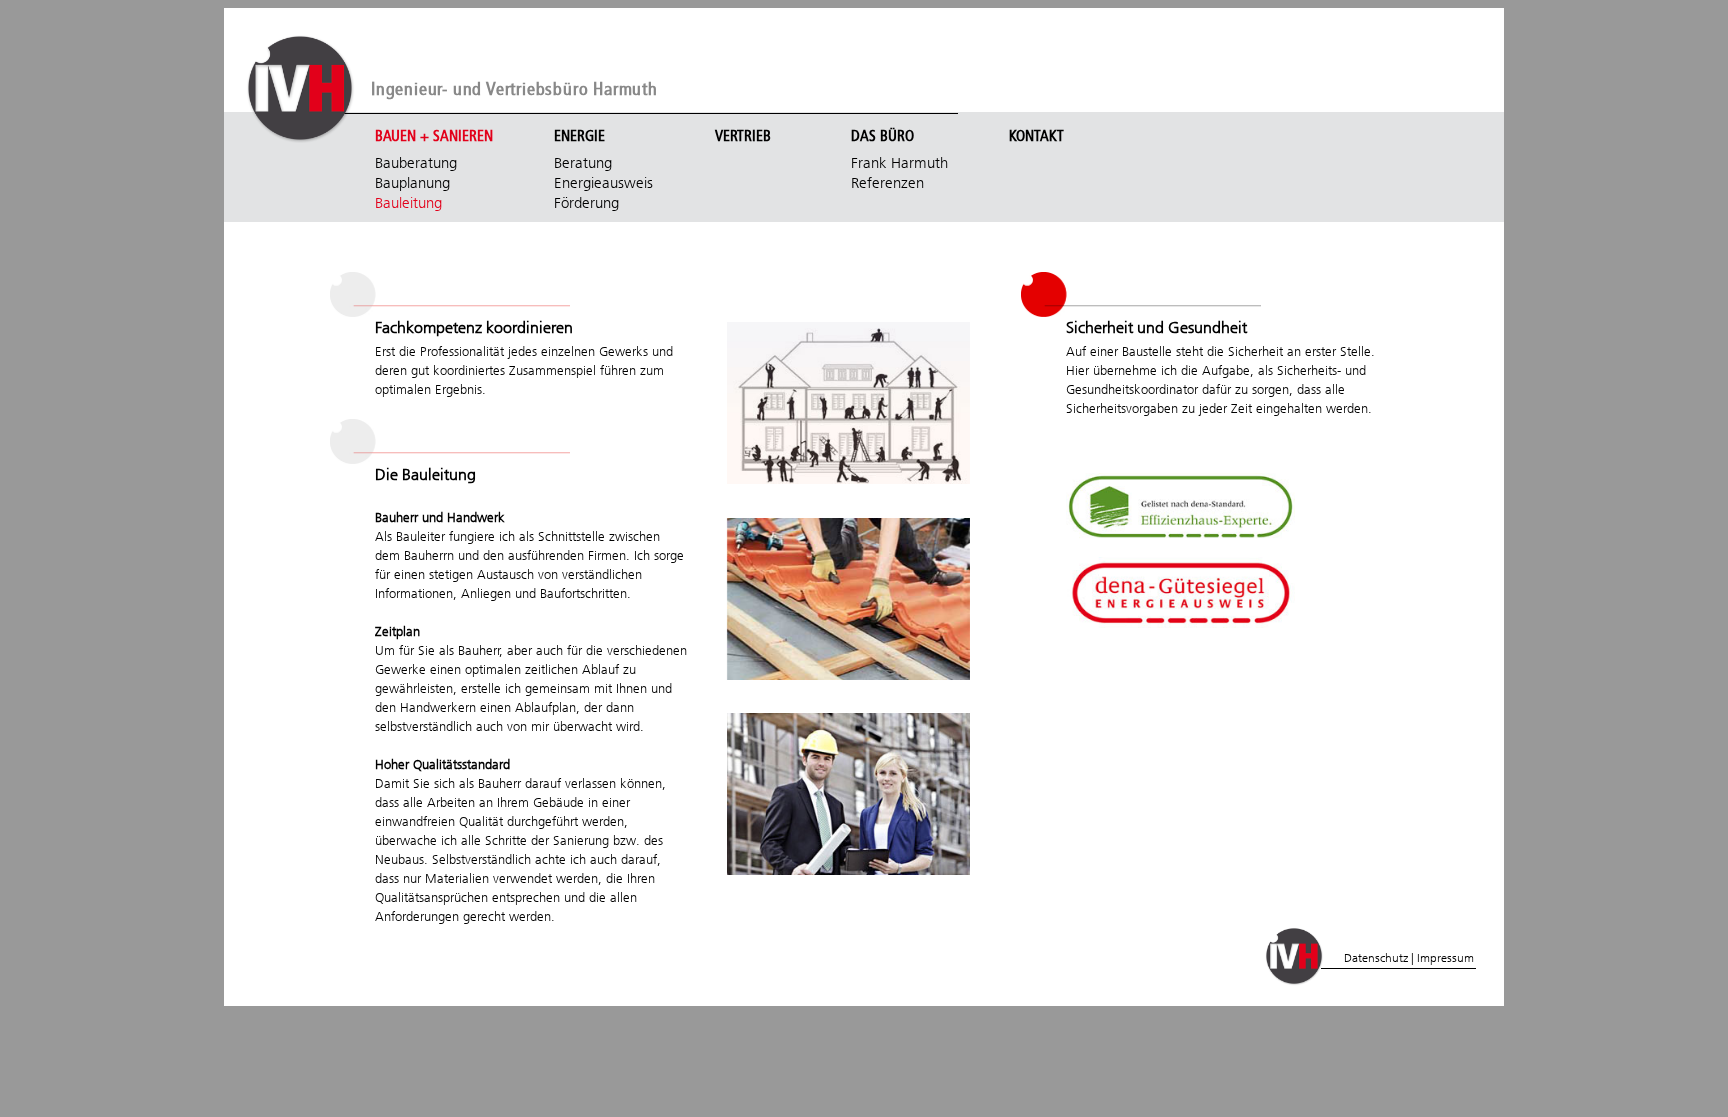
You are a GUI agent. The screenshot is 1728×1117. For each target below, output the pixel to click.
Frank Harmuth (899, 163)
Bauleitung (408, 203)
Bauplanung (412, 183)
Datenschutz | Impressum (1409, 958)
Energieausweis (603, 183)
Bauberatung (416, 163)
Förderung (586, 203)
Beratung (583, 163)
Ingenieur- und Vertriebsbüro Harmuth (514, 89)
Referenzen (887, 183)
